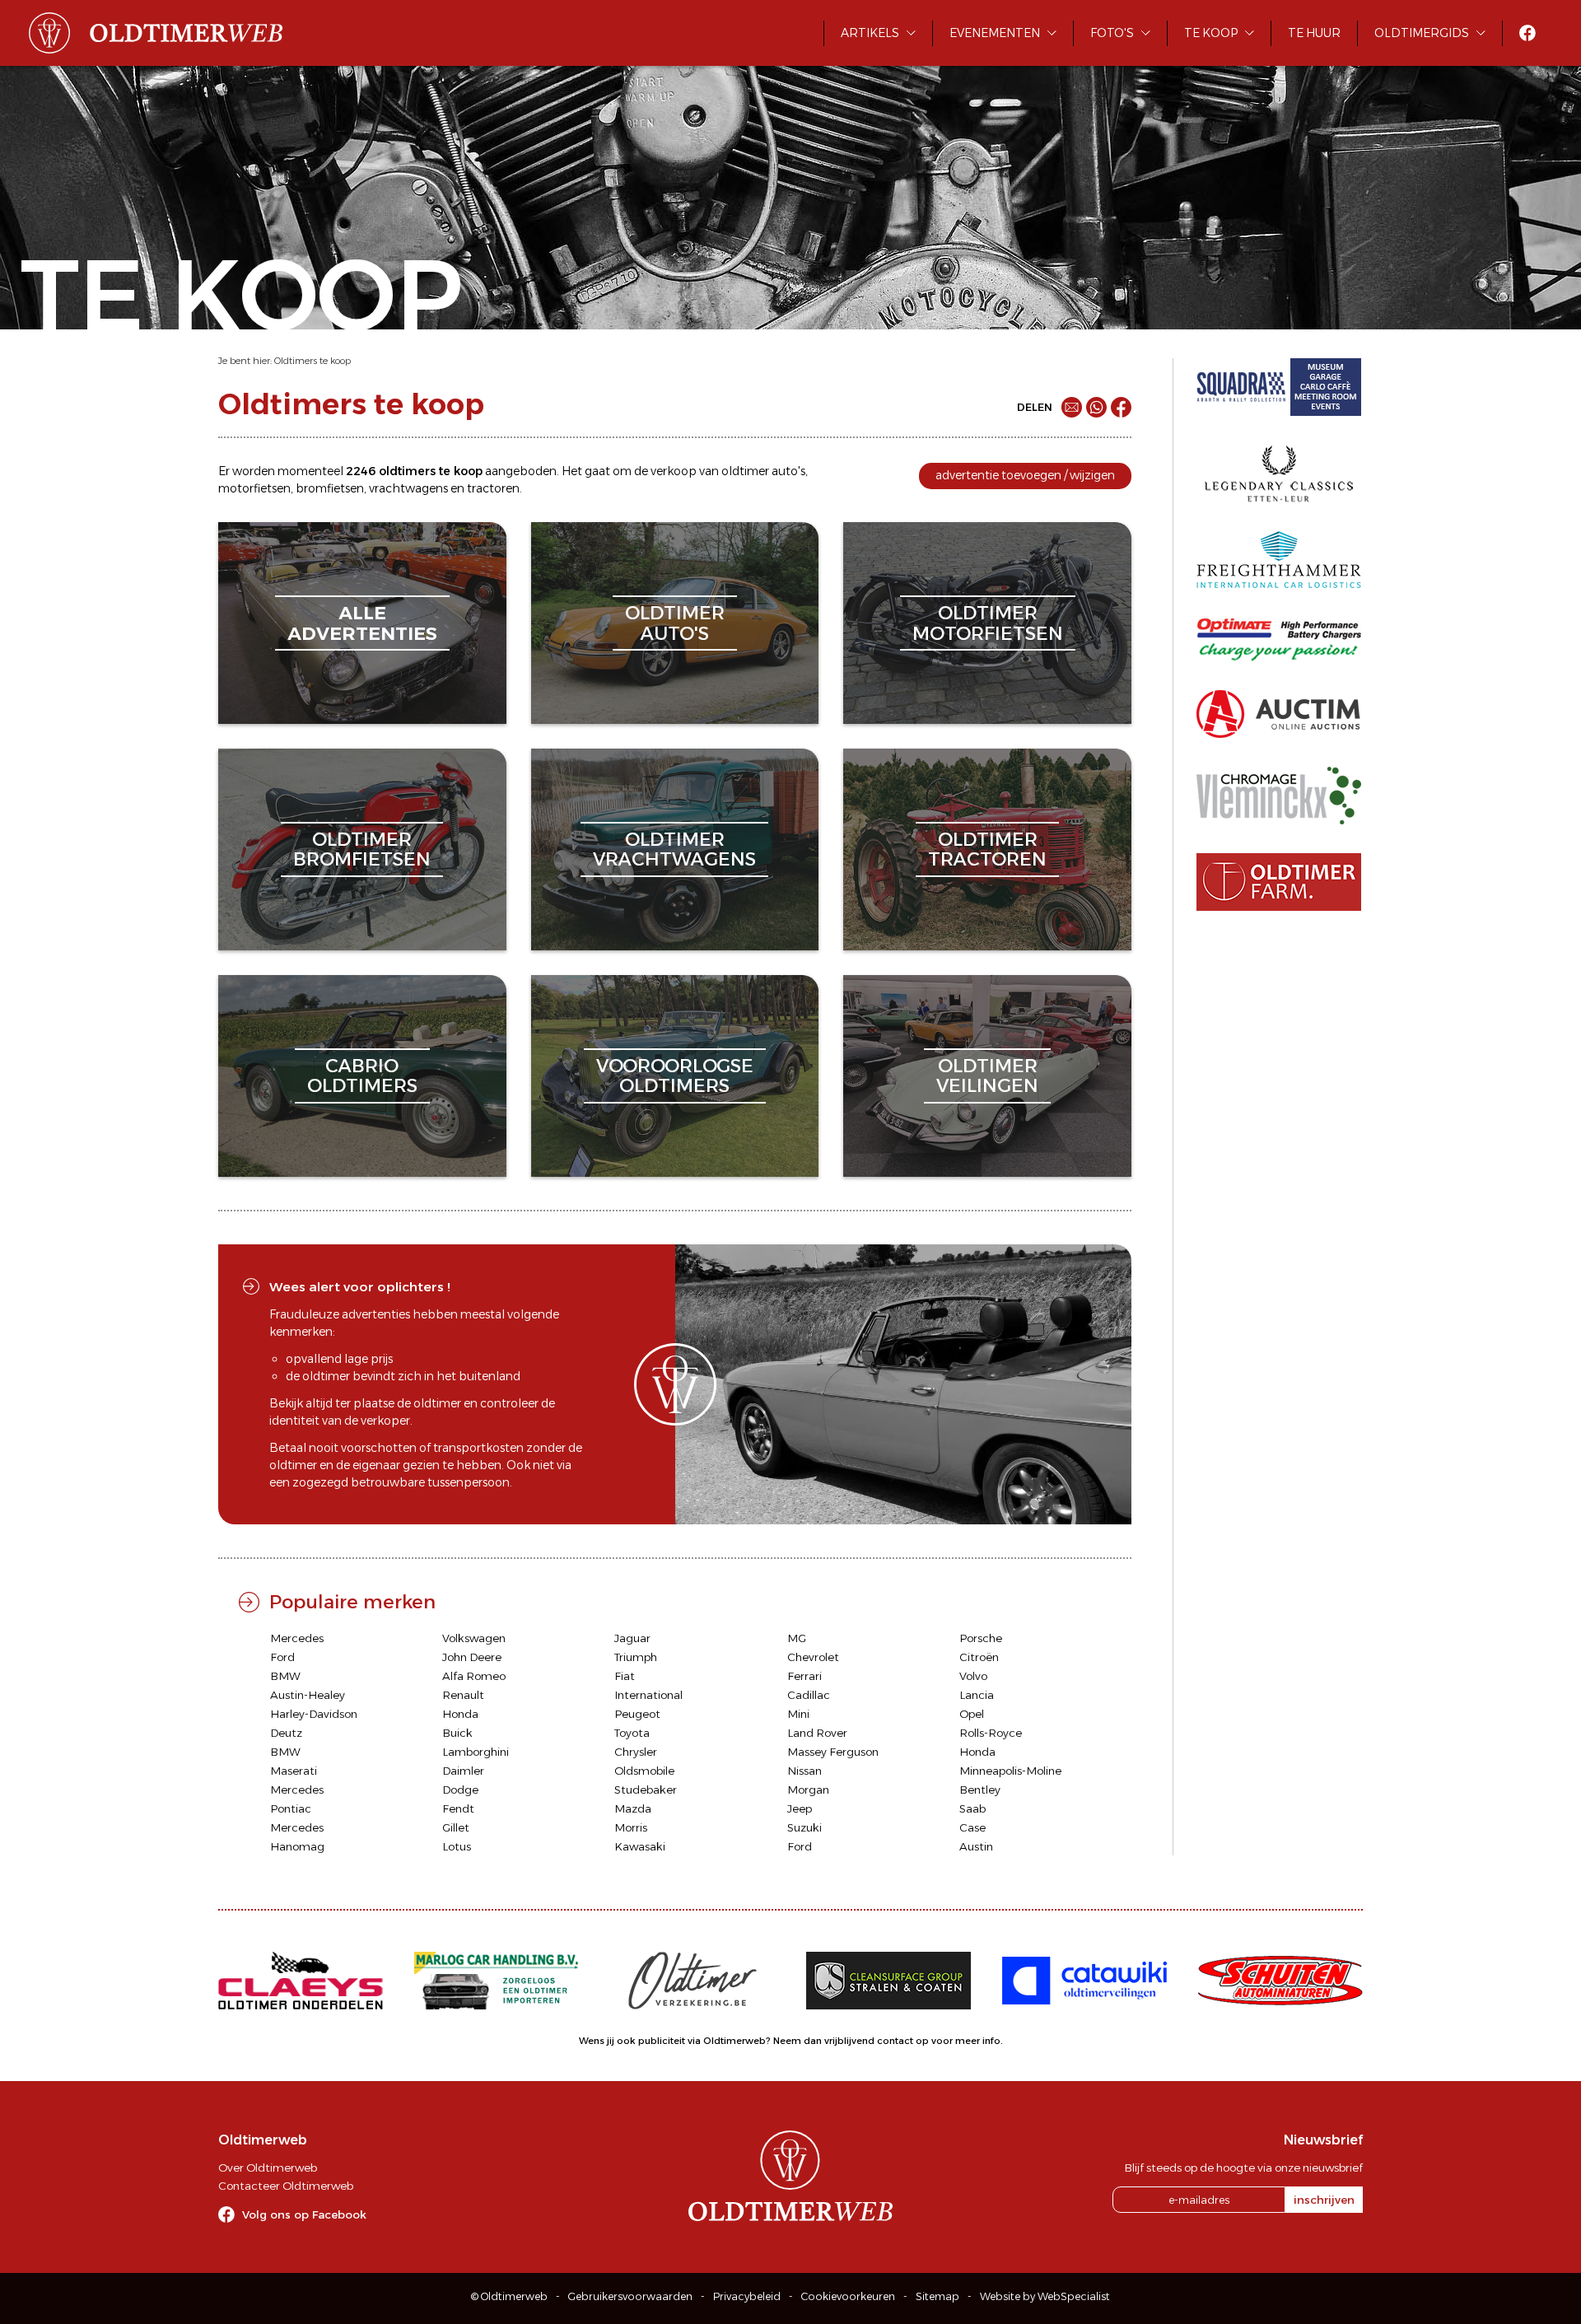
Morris (631, 1827)
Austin (976, 1846)
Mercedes (297, 1638)
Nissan (804, 1771)
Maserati (294, 1771)
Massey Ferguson (833, 1752)
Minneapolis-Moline (1010, 1771)
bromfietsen (330, 488)
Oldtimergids (1422, 33)
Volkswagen (474, 1638)
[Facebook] (1121, 407)
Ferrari (804, 1676)
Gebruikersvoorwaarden (630, 2296)
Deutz (286, 1733)
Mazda (633, 1808)
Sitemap (937, 2296)
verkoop (674, 471)
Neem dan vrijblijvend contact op (851, 2041)
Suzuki (804, 1827)
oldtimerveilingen (987, 1076)
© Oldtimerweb (509, 2296)
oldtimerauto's (675, 623)
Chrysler (636, 1752)
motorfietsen (254, 488)
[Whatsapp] (1096, 407)
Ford (282, 1657)
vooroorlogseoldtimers (675, 1076)
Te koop (1211, 33)
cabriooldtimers (362, 1076)
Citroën (979, 1657)
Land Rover (817, 1733)
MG (797, 1638)
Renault (463, 1695)
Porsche (981, 1638)
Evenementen (995, 33)
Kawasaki (640, 1846)
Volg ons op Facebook (304, 2214)
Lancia (977, 1695)
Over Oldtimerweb (268, 2168)
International (648, 1695)
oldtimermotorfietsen (988, 623)
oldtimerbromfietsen (362, 849)
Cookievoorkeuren (848, 2296)
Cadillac (809, 1695)
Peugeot (637, 1714)
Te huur (1314, 33)
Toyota (632, 1733)
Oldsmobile (644, 1771)
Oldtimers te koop (312, 361)
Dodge (460, 1790)
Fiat (625, 1676)
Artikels (870, 33)
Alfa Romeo (474, 1676)
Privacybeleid (747, 2296)
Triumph (636, 1657)
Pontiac (291, 1808)
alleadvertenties (362, 623)
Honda (460, 1714)
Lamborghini (476, 1752)
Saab (972, 1808)
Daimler (463, 1771)
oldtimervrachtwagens (674, 849)
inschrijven (1324, 2200)
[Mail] (1072, 407)
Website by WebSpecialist (1045, 2296)
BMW (285, 1676)
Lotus (457, 1846)
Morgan (808, 1790)
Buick (457, 1733)
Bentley (980, 1790)
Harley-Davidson (314, 1714)
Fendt (458, 1808)
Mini (798, 1714)
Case (972, 1827)
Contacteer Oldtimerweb (286, 2186)
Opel (972, 1714)
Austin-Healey (308, 1695)
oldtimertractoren (987, 849)
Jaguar (632, 1638)
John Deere (472, 1657)
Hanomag (297, 1846)
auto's (788, 471)
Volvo (973, 1676)
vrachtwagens (408, 488)
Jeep (800, 1808)
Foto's (1112, 33)
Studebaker (646, 1790)
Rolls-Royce (991, 1733)
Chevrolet (813, 1657)
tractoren (493, 488)
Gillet (456, 1827)
